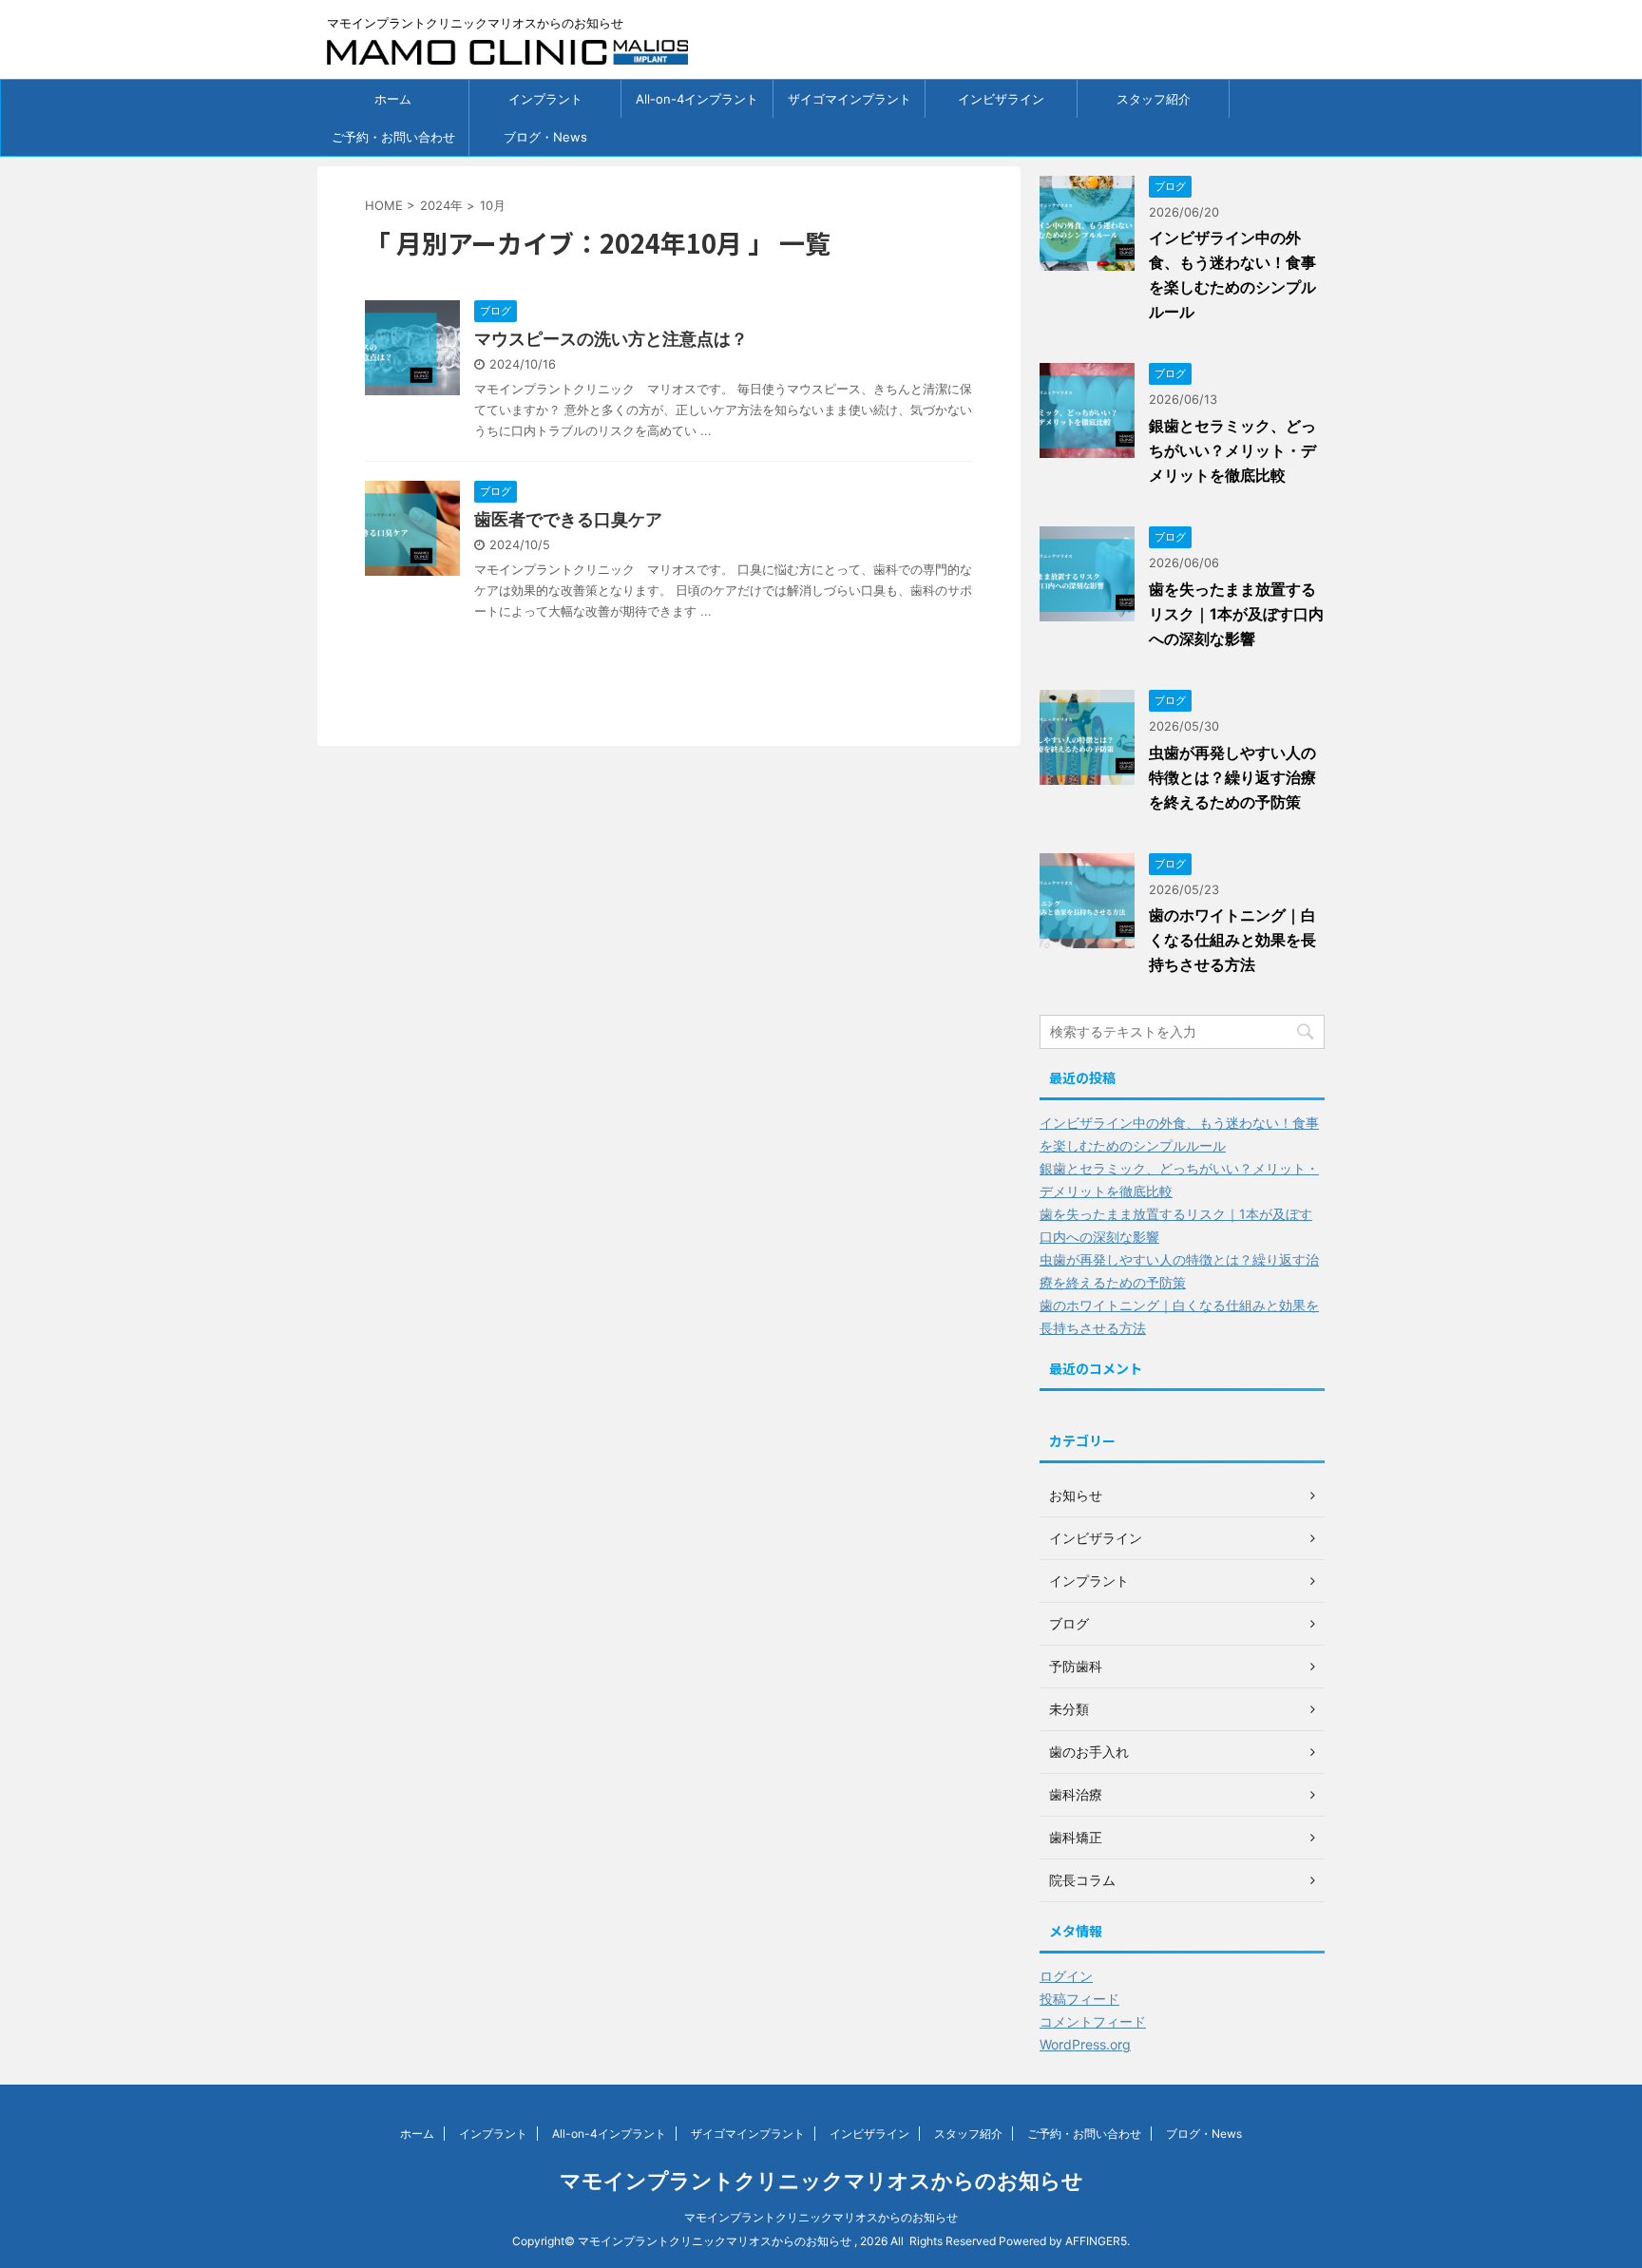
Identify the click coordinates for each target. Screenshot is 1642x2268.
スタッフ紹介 (1154, 99)
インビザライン (1001, 99)
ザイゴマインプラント (850, 99)
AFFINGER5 (1096, 2241)
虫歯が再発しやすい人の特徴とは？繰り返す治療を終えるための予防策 (1232, 777)
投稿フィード (1079, 1999)
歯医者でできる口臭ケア (568, 519)
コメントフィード (1093, 2021)
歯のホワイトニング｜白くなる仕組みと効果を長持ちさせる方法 (1232, 940)
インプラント (545, 99)
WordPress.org (1085, 2044)
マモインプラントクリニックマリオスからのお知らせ (821, 2181)
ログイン (1066, 1976)
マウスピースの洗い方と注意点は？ (611, 339)
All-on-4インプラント (697, 99)
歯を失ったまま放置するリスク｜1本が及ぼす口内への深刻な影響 (1236, 614)
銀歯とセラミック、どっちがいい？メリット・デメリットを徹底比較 (1232, 450)
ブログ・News (545, 137)
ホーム (393, 99)
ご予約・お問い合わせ (393, 137)
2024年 (441, 205)
